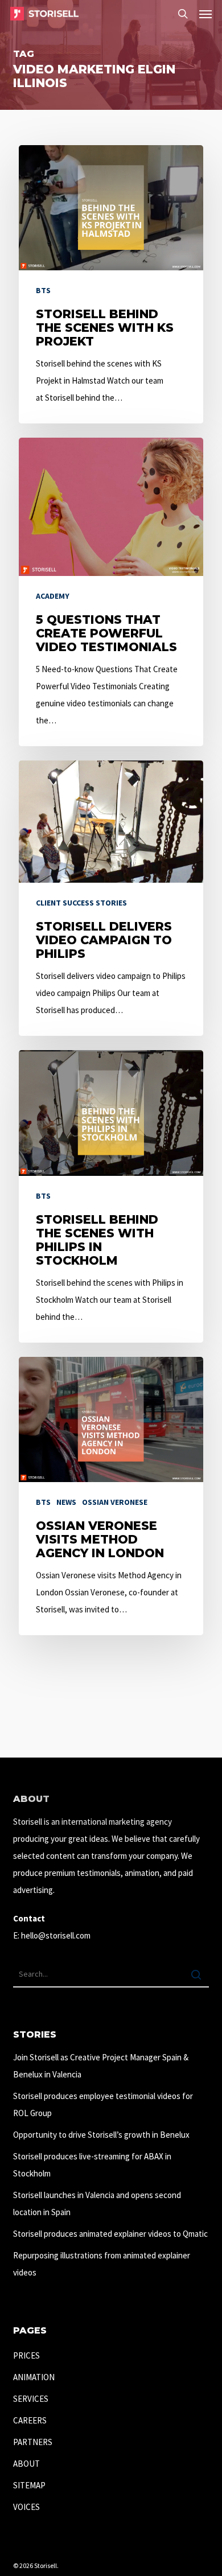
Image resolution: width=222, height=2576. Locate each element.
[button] (205, 14)
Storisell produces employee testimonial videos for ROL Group (103, 2104)
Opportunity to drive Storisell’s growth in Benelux (101, 2135)
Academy (53, 596)
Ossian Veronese (115, 1502)
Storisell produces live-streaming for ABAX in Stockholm (92, 2165)
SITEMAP (29, 2485)
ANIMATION (34, 2377)
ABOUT (26, 2464)
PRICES (26, 2355)
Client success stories (81, 903)
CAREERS (30, 2420)
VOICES (26, 2507)
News (66, 1502)
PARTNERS (33, 2442)
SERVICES (31, 2399)
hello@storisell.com (56, 1935)
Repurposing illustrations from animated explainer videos (102, 2264)
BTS (43, 290)
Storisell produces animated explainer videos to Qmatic (110, 2234)
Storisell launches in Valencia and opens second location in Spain (97, 2203)
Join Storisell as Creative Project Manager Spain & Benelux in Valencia (101, 2066)
